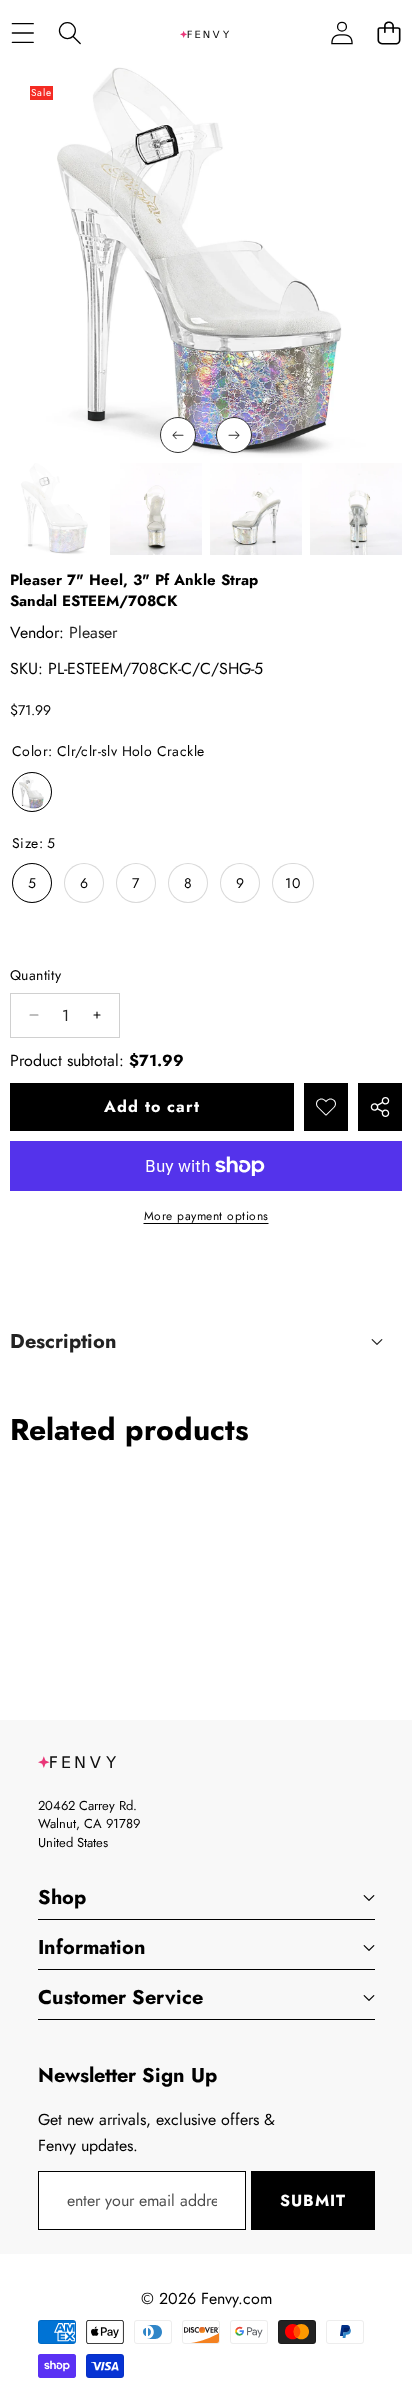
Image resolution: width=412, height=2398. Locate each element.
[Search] (69, 33)
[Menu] (22, 33)
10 (293, 883)
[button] (388, 33)
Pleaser (93, 632)
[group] (56, 509)
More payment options (206, 1216)
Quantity (35, 975)
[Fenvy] (205, 33)
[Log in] (341, 33)
